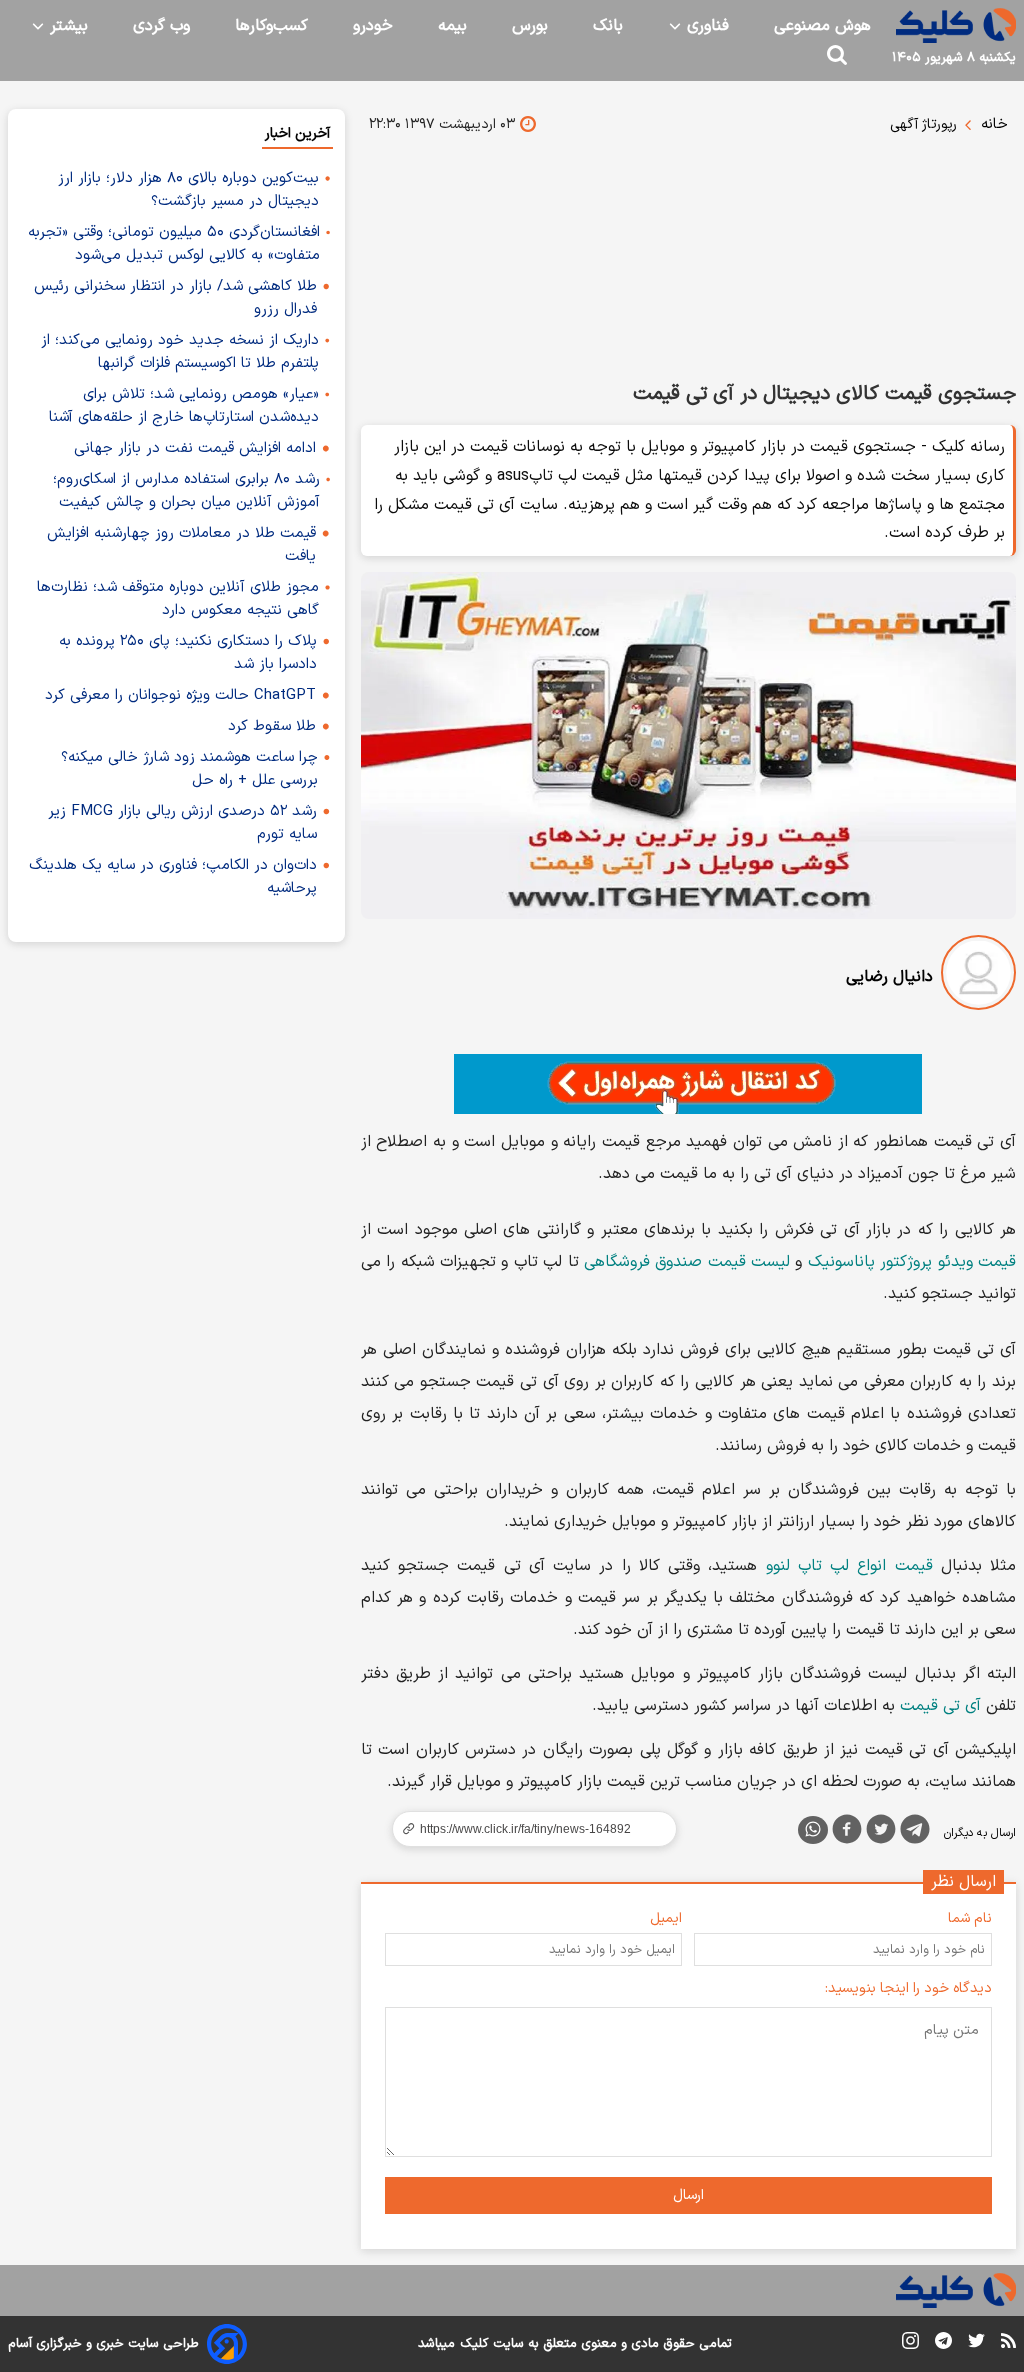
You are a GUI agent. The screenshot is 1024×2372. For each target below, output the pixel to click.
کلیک (474, 2344)
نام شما (970, 1918)
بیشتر (66, 26)
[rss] (1008, 2344)
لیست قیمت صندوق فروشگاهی (687, 1262)
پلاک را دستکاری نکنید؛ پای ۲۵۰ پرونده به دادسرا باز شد (188, 653)
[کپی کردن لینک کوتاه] (526, 1829)
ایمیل (666, 1918)
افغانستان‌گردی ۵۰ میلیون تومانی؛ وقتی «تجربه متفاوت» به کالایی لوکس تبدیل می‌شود (174, 244)
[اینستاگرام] (910, 2344)
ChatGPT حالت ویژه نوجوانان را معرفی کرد (180, 695)
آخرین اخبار (297, 133)
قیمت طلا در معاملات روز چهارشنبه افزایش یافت (181, 545)
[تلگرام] (915, 1833)
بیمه (452, 26)
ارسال (688, 2195)
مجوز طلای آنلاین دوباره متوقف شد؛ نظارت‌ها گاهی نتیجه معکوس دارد (178, 599)
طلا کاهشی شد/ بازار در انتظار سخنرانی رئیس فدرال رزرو (175, 298)
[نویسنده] (978, 976)
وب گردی (161, 26)
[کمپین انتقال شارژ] (688, 1084)
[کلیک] (956, 25)
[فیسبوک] (847, 1833)
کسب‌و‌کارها (271, 26)
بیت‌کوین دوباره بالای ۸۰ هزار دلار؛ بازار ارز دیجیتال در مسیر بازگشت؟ (188, 190)
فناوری (705, 26)
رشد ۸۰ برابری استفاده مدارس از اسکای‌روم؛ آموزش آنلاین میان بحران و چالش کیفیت (186, 491)
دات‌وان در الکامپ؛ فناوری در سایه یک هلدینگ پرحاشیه (173, 877)
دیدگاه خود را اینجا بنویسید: (908, 1988)
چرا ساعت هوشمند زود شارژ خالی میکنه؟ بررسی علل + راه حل (189, 769)
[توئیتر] (881, 1833)
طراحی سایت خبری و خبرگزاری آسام (103, 2344)
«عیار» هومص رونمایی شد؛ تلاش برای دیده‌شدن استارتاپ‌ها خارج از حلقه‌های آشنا (184, 406)
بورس (530, 26)
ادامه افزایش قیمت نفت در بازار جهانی (195, 448)
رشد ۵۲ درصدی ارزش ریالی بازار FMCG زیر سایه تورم (182, 823)
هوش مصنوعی (822, 26)
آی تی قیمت (940, 1706)
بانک (608, 26)
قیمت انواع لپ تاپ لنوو (849, 1566)
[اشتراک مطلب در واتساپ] (813, 1830)
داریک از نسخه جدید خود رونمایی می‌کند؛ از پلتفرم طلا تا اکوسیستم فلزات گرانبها (180, 352)
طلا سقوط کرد (272, 726)
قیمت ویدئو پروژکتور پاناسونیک (912, 1262)
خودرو (373, 26)
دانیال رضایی (889, 977)
